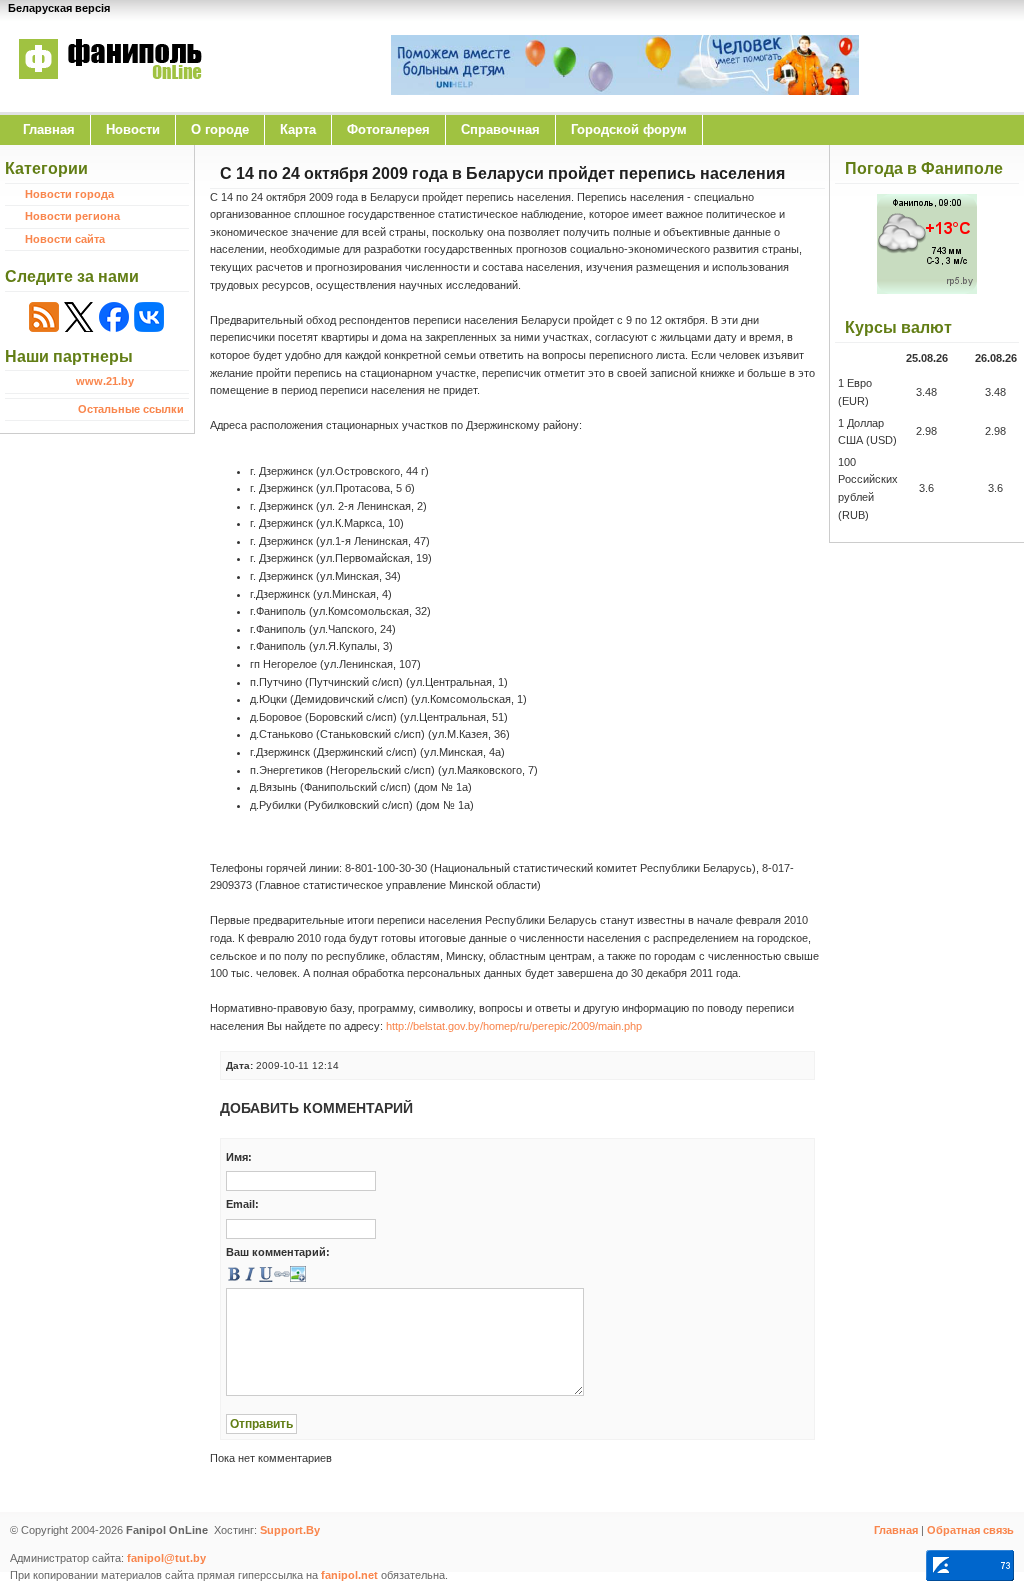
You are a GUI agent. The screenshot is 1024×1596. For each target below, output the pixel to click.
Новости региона (72, 216)
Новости (133, 129)
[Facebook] (114, 317)
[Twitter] (79, 317)
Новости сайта (65, 239)
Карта (298, 129)
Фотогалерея (388, 129)
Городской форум (629, 129)
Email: (242, 1204)
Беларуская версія (59, 8)
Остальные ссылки (131, 409)
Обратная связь (970, 1530)
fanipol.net (349, 1575)
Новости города (69, 194)
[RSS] (44, 317)
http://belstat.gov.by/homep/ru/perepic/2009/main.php (514, 1026)
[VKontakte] (149, 317)
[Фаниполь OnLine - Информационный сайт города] (110, 93)
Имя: (239, 1157)
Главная (49, 129)
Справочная (500, 129)
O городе (220, 129)
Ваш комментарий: (278, 1252)
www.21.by (105, 381)
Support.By (290, 1530)
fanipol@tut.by (166, 1558)
